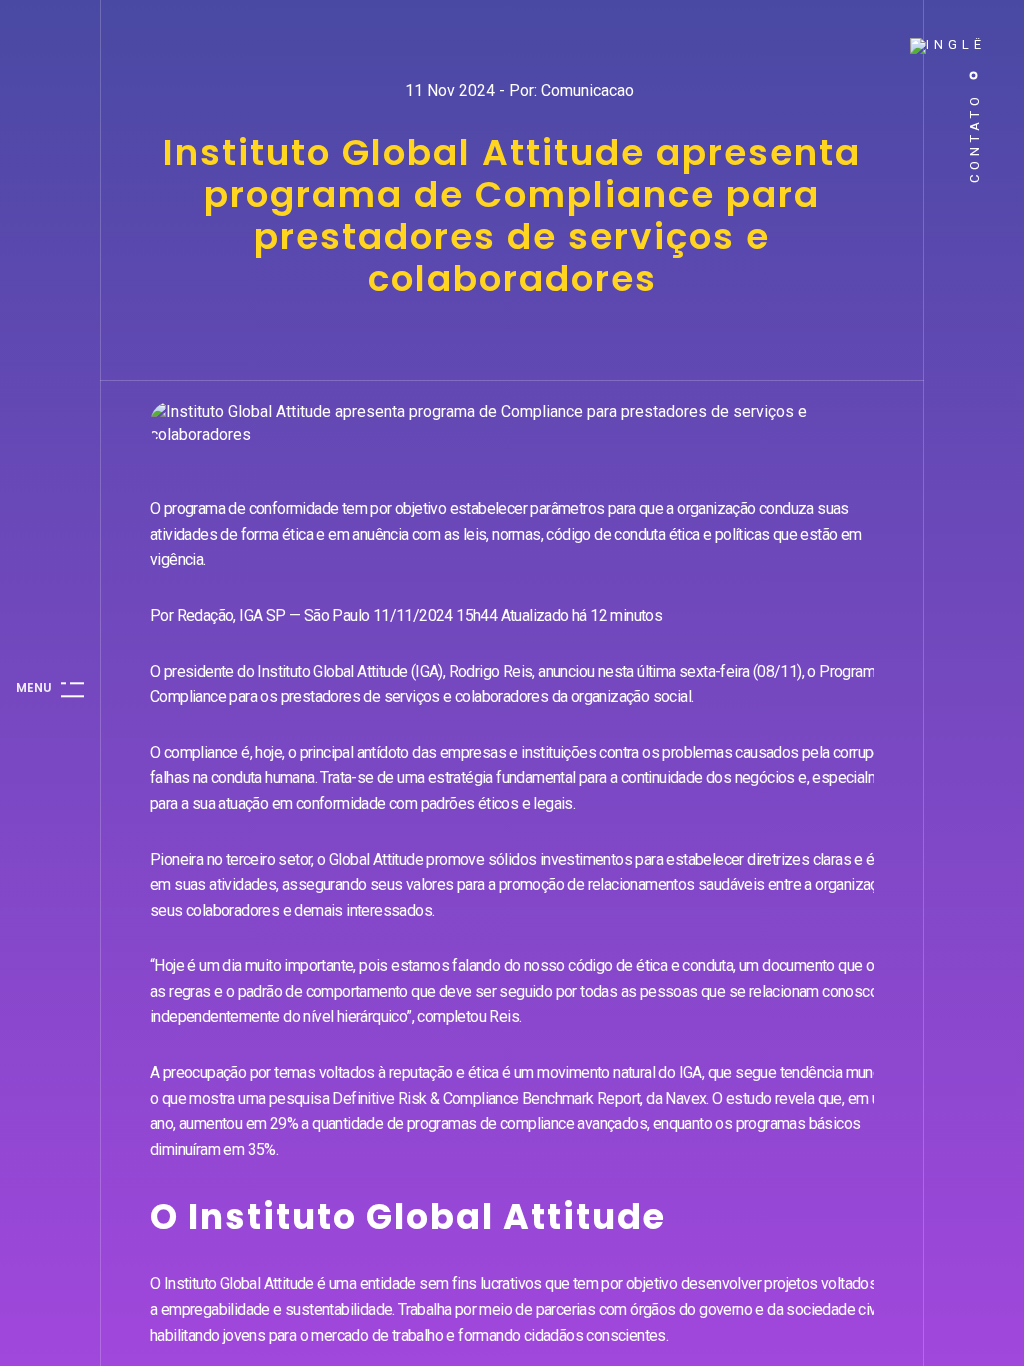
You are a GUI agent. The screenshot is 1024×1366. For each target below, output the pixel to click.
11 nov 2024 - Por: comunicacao (519, 90)
